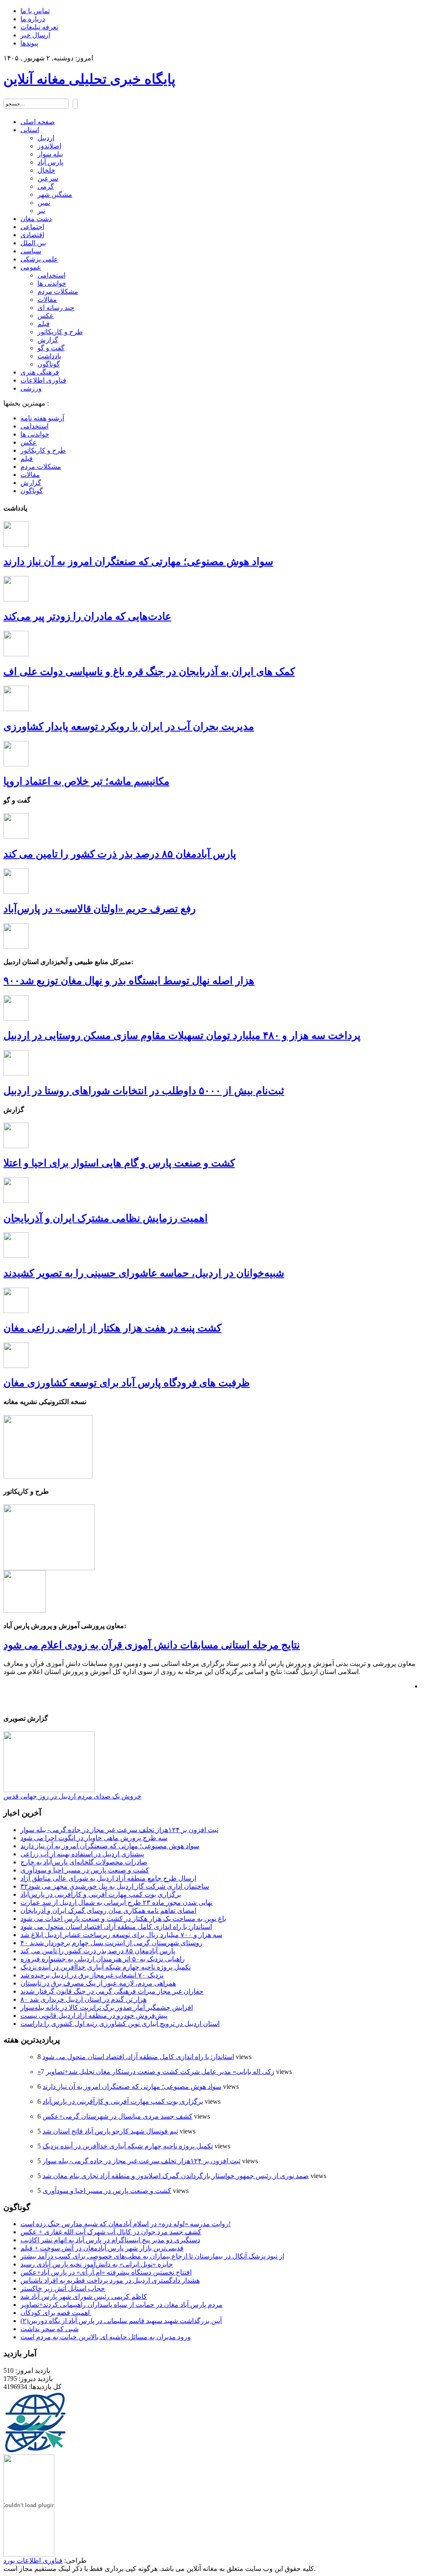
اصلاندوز (49, 146)
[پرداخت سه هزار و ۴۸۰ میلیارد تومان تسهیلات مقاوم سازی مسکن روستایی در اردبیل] (16, 1018)
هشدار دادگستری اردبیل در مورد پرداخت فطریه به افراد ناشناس (110, 2280)
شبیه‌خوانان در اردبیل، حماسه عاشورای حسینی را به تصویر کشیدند (144, 1273)
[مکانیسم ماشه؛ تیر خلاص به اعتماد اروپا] (16, 764)
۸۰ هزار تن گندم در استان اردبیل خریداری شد (83, 1999)
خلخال (46, 170)
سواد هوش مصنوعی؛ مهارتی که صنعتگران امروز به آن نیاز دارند (138, 562)
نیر (41, 211)
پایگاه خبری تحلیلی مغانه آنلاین (89, 79)
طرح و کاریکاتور (60, 332)
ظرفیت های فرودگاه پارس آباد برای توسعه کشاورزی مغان (127, 1383)
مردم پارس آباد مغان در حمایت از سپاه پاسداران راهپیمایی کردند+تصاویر (121, 2305)
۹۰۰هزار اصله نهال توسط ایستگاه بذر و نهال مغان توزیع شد (129, 981)
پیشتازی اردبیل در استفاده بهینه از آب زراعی (82, 1854)
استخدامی (51, 275)
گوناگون (49, 364)
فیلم (44, 324)
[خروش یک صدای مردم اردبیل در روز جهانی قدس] (49, 1790)
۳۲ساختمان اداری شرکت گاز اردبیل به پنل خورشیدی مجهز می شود (115, 1886)
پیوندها (29, 43)
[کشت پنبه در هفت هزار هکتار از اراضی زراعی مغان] (16, 1311)
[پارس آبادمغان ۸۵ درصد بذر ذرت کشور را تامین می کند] (16, 836)
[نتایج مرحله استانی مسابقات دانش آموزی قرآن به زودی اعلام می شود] (25, 1610)
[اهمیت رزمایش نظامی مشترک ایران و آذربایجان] (16, 1201)
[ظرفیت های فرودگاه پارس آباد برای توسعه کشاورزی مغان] (16, 1366)
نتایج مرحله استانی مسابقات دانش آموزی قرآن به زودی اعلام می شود (152, 1645)
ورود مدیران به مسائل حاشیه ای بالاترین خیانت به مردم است (106, 2337)
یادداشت (49, 356)
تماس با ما (35, 11)
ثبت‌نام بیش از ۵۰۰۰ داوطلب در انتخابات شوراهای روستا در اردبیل (144, 1091)
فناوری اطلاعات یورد (33, 2560)
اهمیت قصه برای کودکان (56, 2313)
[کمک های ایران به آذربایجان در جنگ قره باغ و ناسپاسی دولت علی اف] (16, 654)
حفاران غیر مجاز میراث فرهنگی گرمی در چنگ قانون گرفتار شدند (112, 1991)
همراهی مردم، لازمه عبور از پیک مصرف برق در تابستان (98, 1983)
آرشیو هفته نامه (42, 418)
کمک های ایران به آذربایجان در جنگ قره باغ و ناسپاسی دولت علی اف (149, 672)
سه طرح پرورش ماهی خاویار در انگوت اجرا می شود (94, 1838)
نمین (44, 203)
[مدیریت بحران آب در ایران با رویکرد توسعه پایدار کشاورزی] (16, 709)
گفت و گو (51, 348)
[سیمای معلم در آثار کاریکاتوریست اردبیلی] (49, 1568)
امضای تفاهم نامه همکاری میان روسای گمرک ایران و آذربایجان (108, 1911)
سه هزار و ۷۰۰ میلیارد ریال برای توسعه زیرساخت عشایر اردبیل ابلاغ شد (121, 1935)
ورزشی (31, 388)
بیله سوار (50, 154)
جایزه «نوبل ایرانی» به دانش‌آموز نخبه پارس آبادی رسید (97, 2264)
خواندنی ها (52, 283)
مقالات (47, 299)
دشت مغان (36, 219)
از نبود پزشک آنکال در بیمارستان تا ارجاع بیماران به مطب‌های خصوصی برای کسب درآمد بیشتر (152, 2256)
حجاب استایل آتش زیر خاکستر (63, 2288)
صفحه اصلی (38, 122)
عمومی (31, 267)
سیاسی (31, 251)
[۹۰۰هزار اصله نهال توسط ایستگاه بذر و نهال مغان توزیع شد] (16, 946)
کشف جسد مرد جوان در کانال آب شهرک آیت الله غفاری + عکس (111, 2232)
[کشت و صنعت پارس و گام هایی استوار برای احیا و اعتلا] (16, 1146)
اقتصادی (32, 235)
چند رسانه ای (56, 308)
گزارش (48, 340)
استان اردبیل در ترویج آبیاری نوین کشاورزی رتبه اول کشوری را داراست (120, 2024)
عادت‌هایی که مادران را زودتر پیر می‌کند (87, 616)
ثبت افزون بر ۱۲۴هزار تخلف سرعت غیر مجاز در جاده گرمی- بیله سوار (119, 1830)
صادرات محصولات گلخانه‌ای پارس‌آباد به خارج (84, 1862)
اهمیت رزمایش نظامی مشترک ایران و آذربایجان (106, 1218)
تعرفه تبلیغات (39, 27)
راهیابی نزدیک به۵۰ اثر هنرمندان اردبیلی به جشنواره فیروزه (103, 1959)
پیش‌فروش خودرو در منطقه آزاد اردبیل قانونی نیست (94, 2016)
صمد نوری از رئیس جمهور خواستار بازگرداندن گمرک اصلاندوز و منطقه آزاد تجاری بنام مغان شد (176, 2176)
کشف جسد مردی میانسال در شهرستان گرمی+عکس (117, 2116)
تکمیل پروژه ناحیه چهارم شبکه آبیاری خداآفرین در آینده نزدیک (106, 1967)
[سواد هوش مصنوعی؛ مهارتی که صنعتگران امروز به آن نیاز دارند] (16, 544)
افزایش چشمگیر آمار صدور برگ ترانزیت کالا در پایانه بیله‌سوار (107, 2007)
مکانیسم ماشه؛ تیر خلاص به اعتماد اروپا (86, 781)
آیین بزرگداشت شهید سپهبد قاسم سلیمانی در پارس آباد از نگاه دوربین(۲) (121, 2321)
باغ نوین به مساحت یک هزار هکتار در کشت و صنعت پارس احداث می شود (123, 1919)
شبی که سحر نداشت (49, 2329)
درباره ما (33, 19)
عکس (46, 316)
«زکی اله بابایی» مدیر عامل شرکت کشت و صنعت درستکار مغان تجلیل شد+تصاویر (156, 2072)
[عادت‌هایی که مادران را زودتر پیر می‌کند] (16, 599)
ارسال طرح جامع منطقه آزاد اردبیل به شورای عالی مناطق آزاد (108, 1878)
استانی (30, 130)
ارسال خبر (35, 35)
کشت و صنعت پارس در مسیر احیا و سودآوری (85, 1870)
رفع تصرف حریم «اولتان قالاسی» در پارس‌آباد (100, 909)
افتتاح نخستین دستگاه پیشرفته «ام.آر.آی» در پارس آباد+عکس (106, 2272)
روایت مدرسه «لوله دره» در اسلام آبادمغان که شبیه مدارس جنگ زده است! (126, 2224)
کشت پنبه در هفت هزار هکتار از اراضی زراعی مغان (112, 1328)
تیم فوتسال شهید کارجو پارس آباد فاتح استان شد (110, 2131)
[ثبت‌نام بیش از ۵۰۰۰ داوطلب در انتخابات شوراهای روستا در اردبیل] (16, 1073)
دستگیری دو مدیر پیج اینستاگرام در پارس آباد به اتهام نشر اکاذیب (110, 2240)
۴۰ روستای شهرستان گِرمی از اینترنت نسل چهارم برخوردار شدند (112, 1943)
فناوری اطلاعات (43, 380)
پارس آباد (50, 162)
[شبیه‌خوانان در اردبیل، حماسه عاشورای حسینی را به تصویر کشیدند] (16, 1255)
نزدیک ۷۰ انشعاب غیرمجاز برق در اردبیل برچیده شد (92, 1975)
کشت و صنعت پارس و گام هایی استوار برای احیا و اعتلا (119, 1163)
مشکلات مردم (58, 291)
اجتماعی (32, 227)
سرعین (48, 178)
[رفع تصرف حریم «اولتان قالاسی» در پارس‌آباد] (16, 892)
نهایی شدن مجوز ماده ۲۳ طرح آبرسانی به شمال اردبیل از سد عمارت (116, 1902)
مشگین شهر (55, 194)
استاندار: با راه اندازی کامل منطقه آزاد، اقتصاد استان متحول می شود (116, 1927)
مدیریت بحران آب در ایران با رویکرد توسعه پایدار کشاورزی (129, 726)
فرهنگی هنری (40, 372)
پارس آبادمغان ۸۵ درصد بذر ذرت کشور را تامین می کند (120, 854)
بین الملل (33, 243)
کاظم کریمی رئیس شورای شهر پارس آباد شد (84, 2297)
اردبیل (46, 138)
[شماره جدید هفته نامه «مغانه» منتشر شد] (48, 1476)
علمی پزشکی (39, 259)
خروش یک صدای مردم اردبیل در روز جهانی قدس (72, 1796)
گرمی (46, 186)
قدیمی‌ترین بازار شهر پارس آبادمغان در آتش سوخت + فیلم (102, 2248)
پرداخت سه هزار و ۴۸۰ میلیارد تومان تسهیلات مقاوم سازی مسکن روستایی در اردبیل (182, 1036)
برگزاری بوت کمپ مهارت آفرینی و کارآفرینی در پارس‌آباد (101, 1894)
